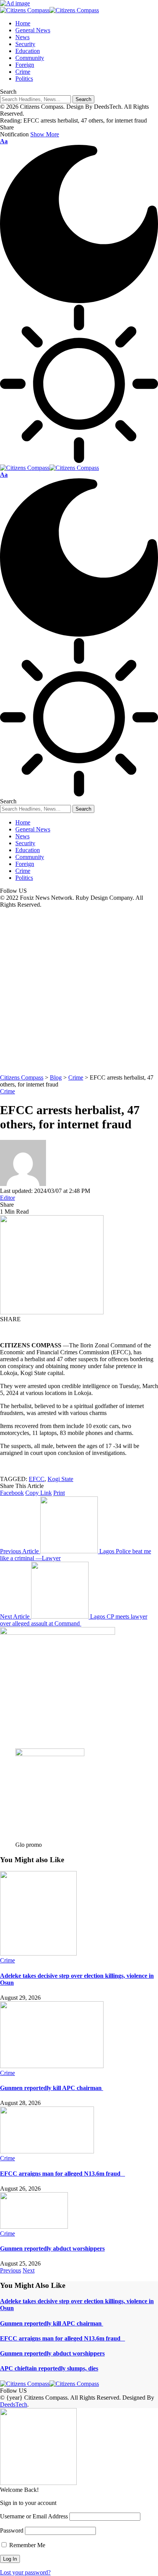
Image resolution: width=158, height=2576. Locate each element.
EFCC (37, 1479)
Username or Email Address (34, 2516)
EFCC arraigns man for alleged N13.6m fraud (63, 2174)
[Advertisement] (79, 991)
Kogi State (60, 1479)
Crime (7, 1091)
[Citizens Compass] (49, 10)
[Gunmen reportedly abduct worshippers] (34, 2227)
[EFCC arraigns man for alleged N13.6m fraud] (47, 2151)
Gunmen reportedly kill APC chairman (52, 2088)
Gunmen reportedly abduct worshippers (52, 2248)
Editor (7, 1198)
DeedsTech (14, 2404)
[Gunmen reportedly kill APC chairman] (52, 2066)
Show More (45, 134)
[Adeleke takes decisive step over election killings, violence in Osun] (38, 1953)
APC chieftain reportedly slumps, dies (49, 2368)
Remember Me (26, 2545)
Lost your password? (25, 2572)
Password (12, 2530)
